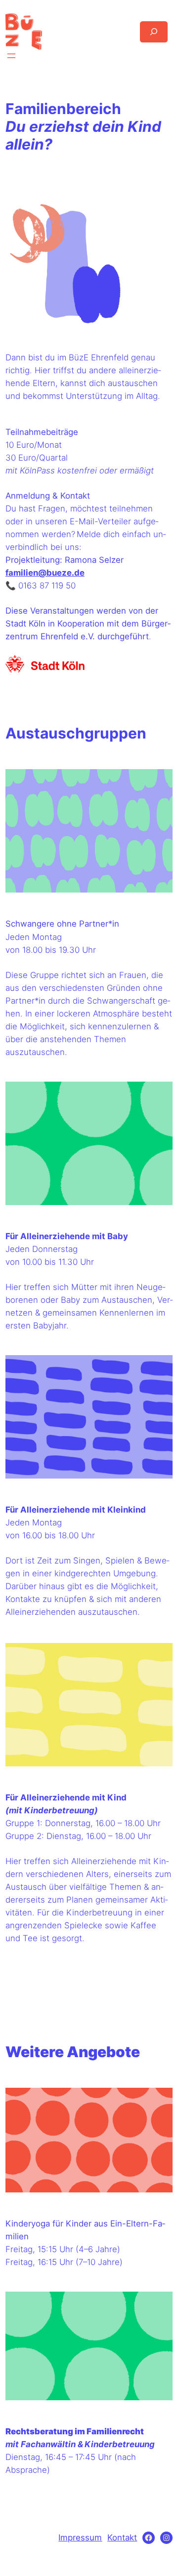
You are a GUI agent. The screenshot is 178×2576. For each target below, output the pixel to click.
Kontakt (122, 2537)
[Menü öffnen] (11, 56)
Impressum (80, 2537)
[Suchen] (154, 32)
